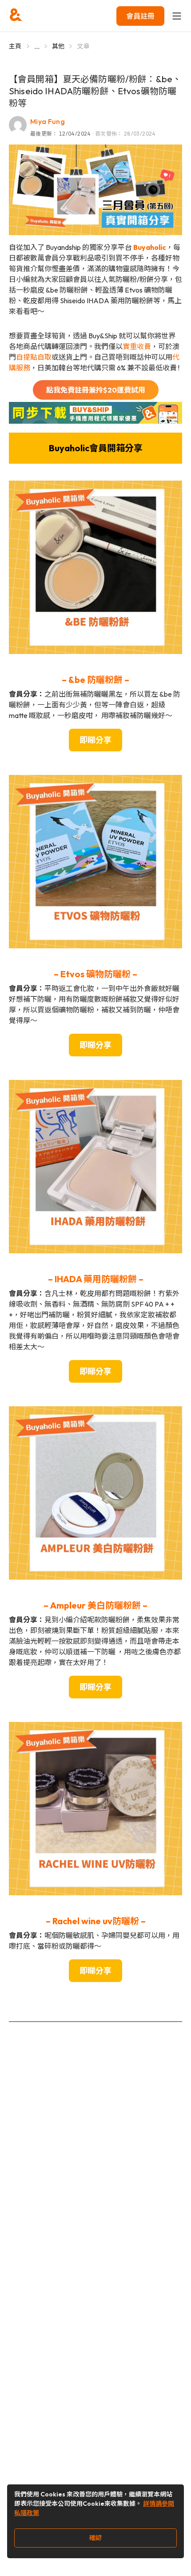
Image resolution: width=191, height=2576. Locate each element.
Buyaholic (150, 247)
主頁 (15, 46)
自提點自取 (34, 357)
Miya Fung (48, 121)
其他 (58, 46)
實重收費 (137, 346)
